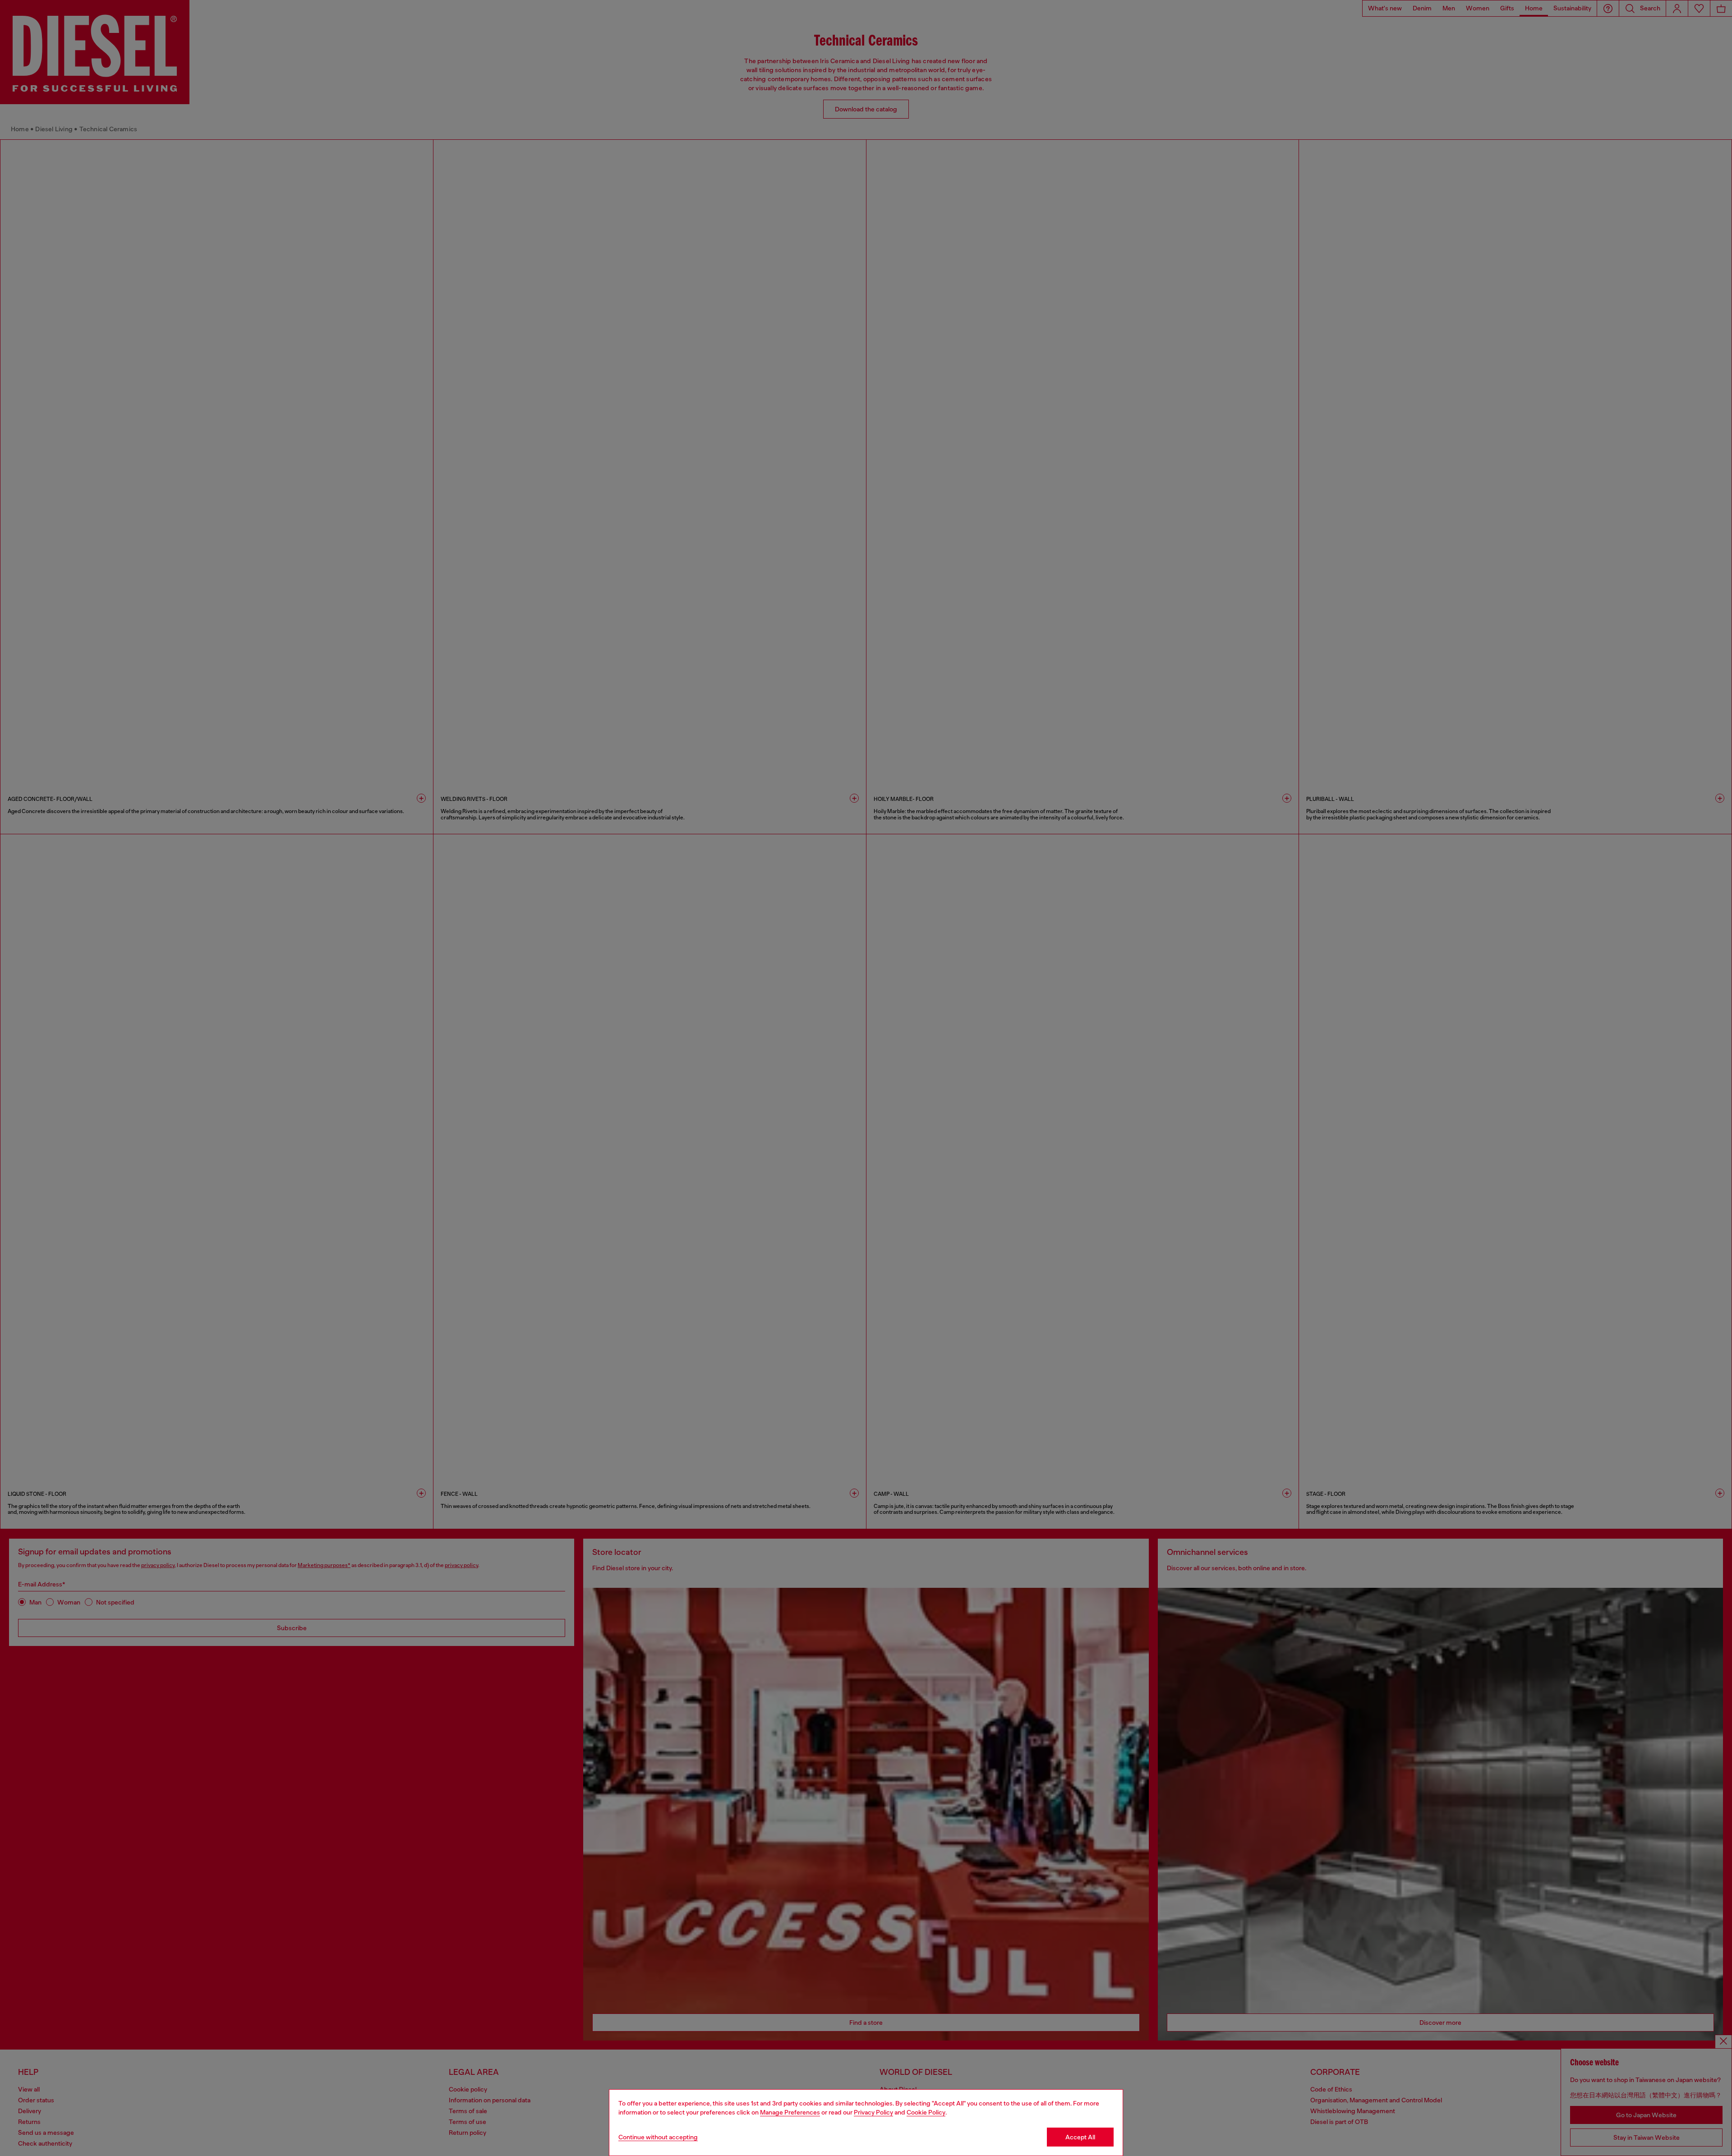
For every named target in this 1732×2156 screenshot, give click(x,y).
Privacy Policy (873, 2112)
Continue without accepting (658, 2137)
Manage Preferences (790, 2112)
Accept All (1080, 2137)
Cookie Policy (926, 2112)
